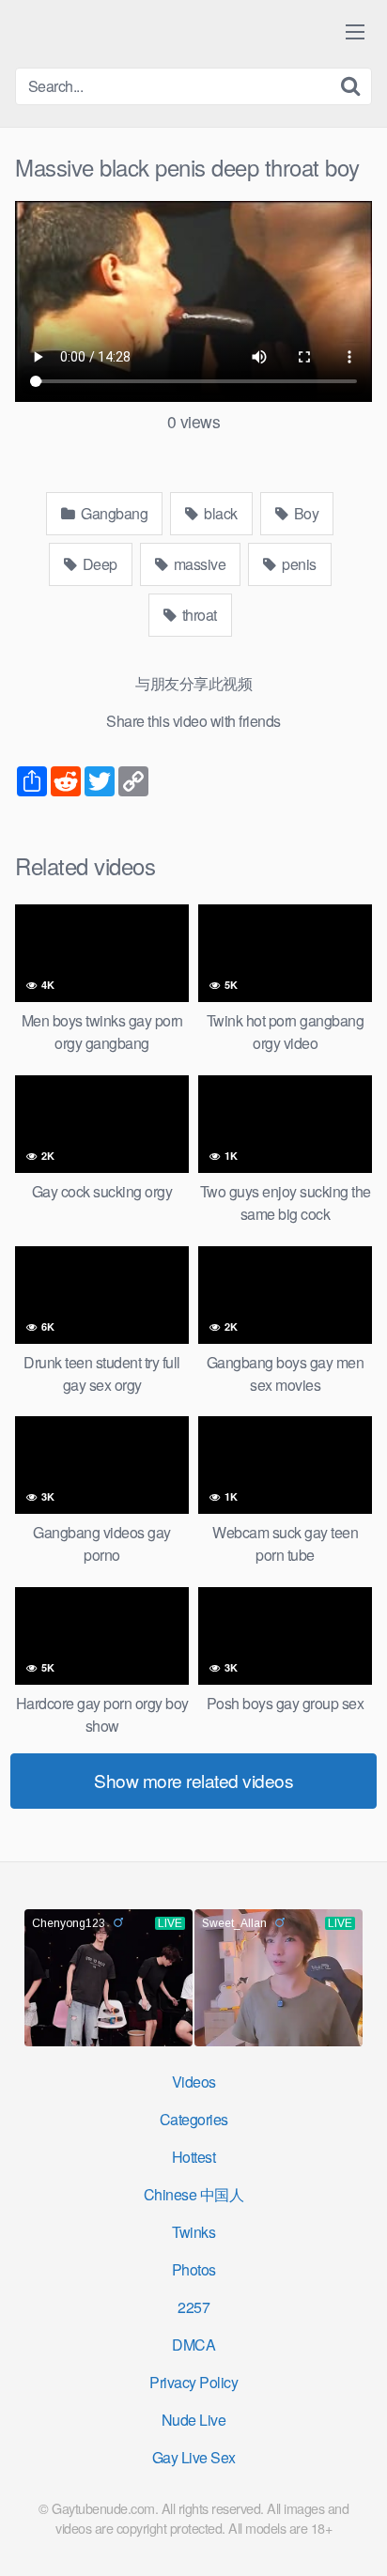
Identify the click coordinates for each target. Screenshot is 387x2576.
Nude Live (194, 2420)
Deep (98, 564)
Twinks (193, 2232)
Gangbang (113, 513)
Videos (194, 2082)
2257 (193, 2307)
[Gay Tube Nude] (128, 32)
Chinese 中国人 (194, 2194)
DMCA (193, 2345)
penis (298, 564)
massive (198, 564)
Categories (194, 2119)
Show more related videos (193, 1780)
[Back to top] (354, 2535)
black (219, 513)
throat (198, 615)
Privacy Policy (193, 2382)
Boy (304, 513)
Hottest (194, 2157)
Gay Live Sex (194, 2457)
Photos (194, 2269)
